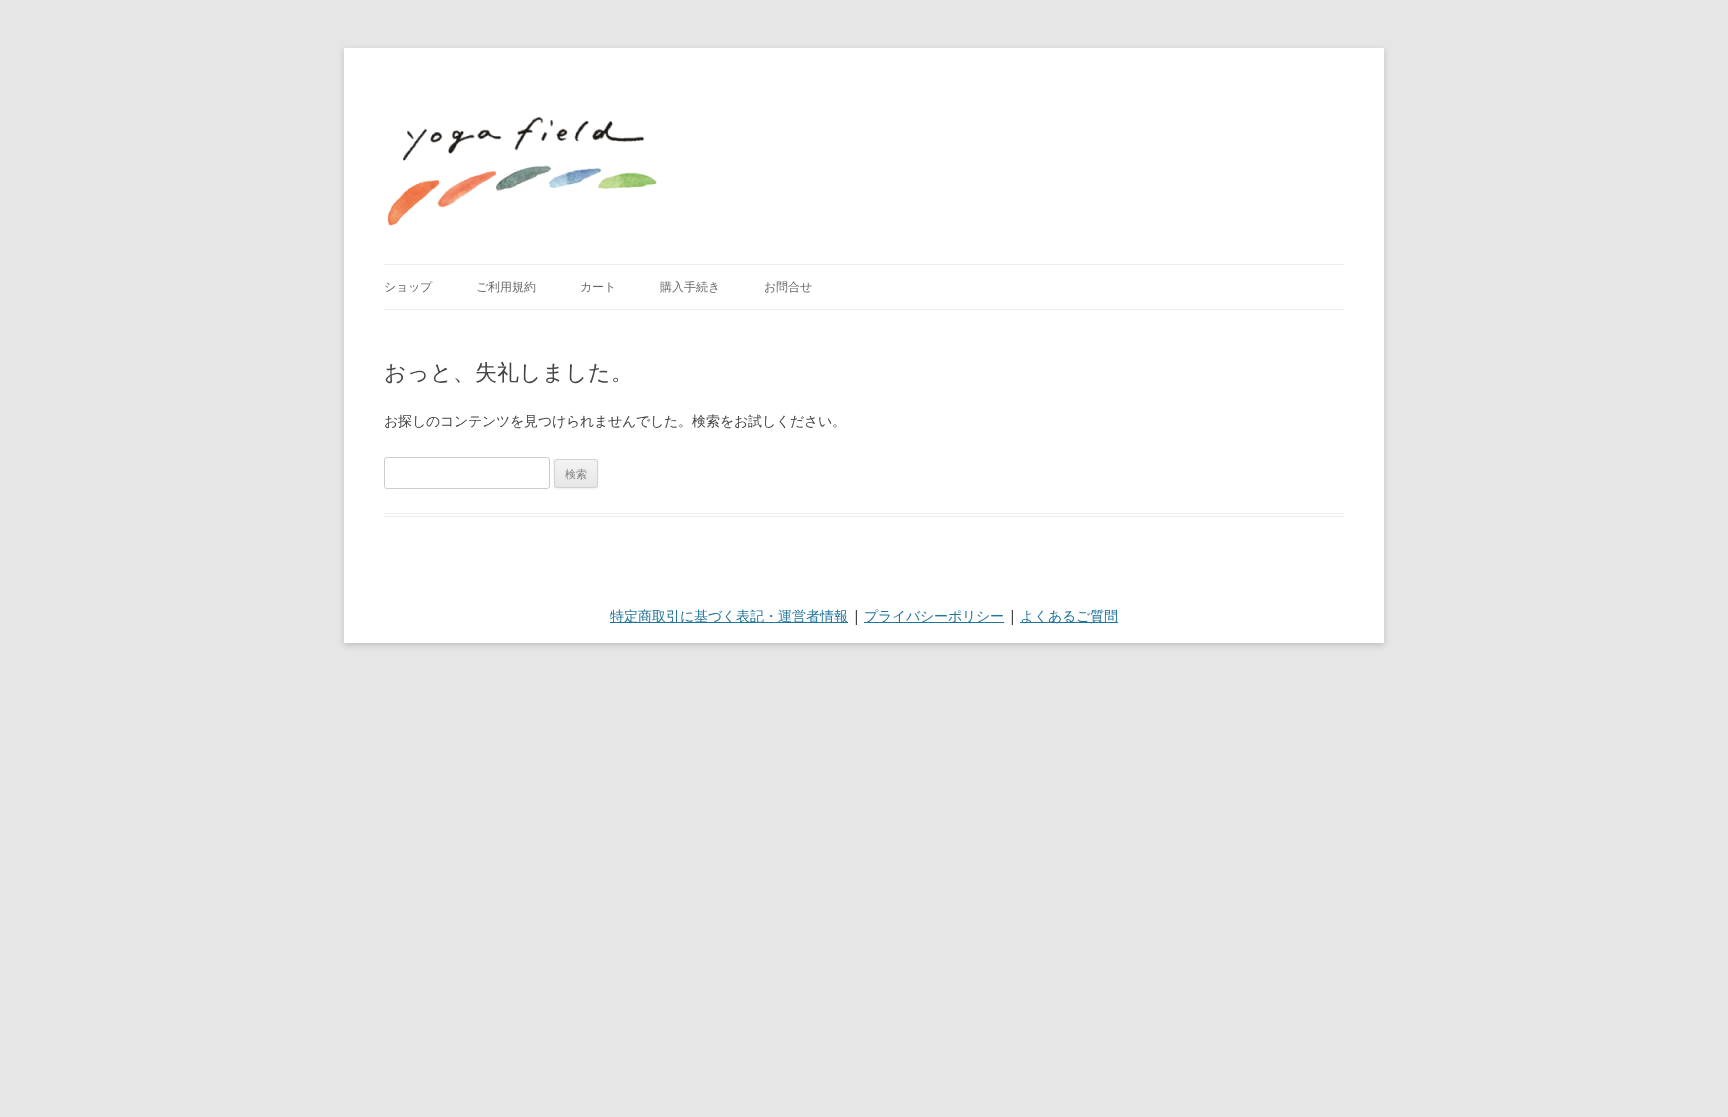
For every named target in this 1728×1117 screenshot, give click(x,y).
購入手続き (690, 286)
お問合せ (788, 286)
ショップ (408, 286)
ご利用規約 (506, 286)
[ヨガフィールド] (523, 156)
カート (598, 286)
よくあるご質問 (1069, 615)
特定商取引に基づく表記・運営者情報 (729, 615)
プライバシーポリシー (934, 615)
